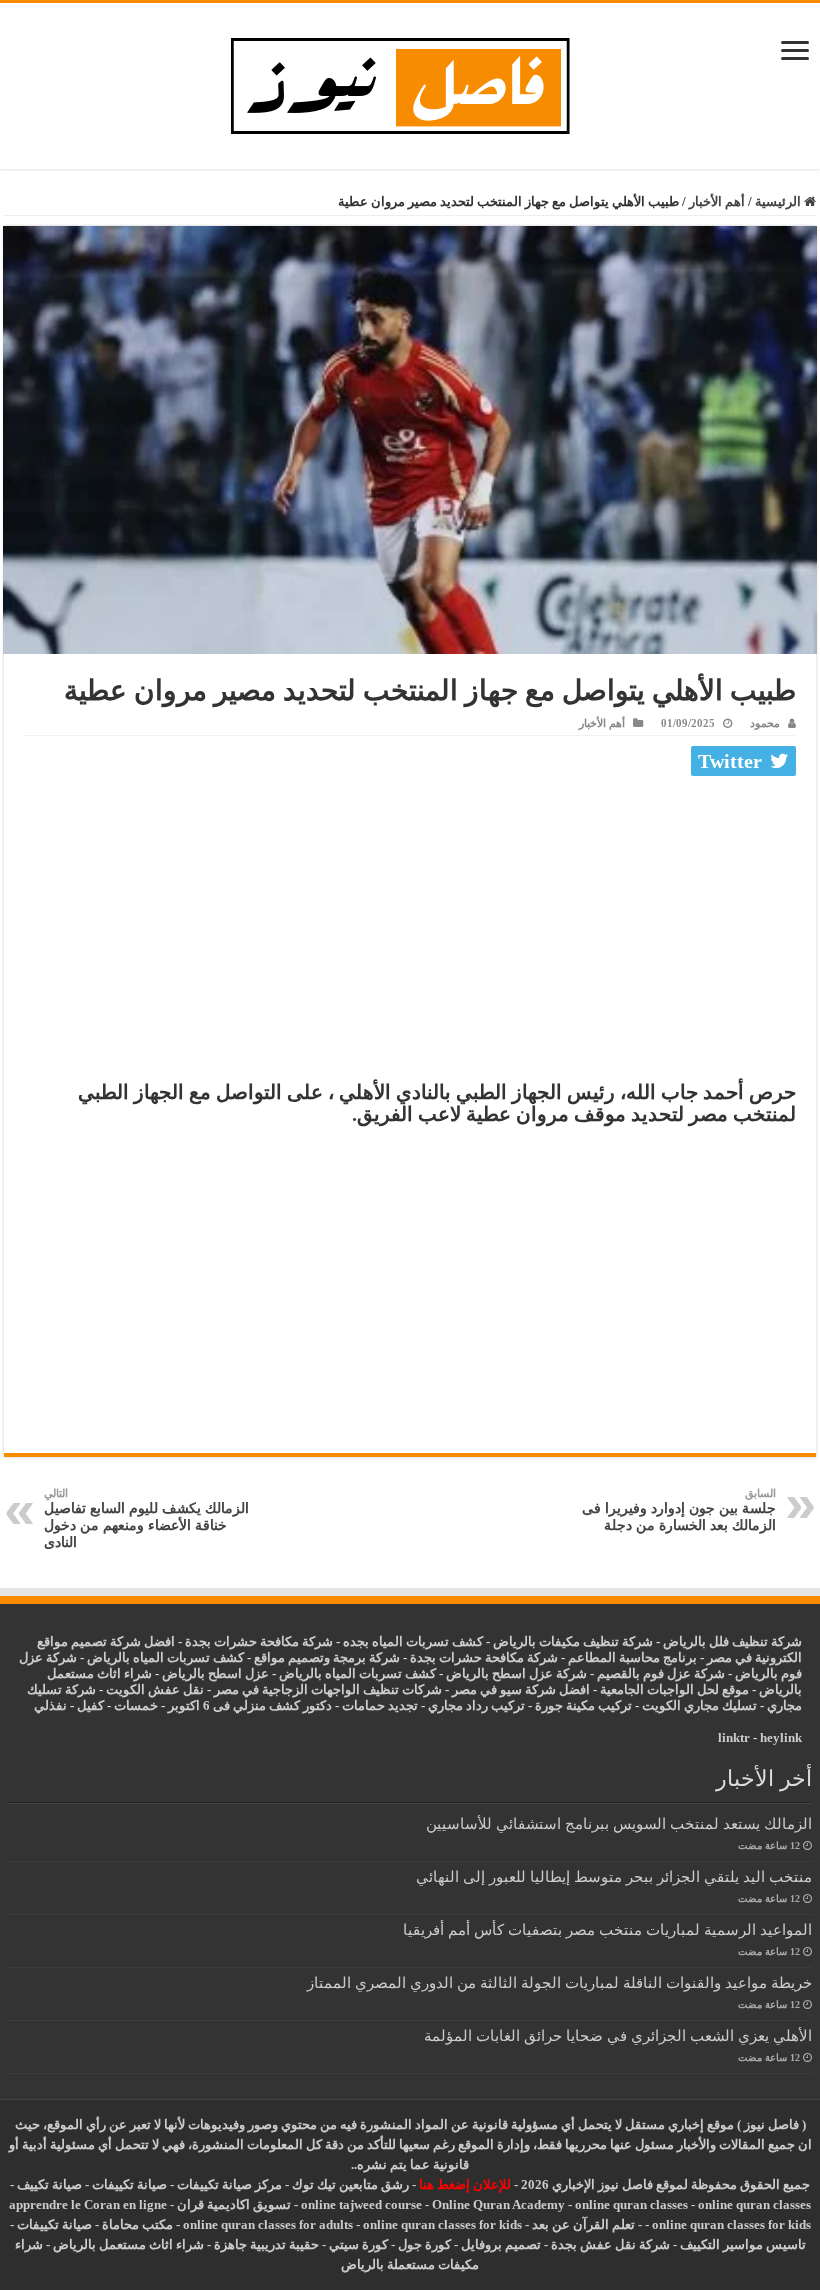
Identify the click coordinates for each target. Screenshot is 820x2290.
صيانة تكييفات (129, 2184)
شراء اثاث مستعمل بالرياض (128, 2244)
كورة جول (423, 2244)
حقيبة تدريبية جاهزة (266, 2244)
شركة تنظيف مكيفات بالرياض (573, 1641)
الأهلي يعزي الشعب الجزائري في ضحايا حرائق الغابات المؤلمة (618, 2035)
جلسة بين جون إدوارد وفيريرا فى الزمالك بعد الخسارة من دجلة (679, 1510)
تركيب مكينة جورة (583, 1705)
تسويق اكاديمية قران (234, 2204)
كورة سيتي (357, 2244)
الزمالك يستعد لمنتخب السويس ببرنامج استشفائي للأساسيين (619, 1823)
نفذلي (50, 1705)
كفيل (90, 1705)
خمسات (136, 1705)
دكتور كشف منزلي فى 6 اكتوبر (250, 1705)
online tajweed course (361, 2204)
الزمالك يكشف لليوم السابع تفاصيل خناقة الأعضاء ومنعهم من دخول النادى (146, 1518)
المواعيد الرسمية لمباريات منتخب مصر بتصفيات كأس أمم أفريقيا (607, 1929)
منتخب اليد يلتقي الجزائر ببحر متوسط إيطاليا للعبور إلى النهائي (614, 1876)
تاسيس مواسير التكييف (743, 2244)
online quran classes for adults (268, 2224)
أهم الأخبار (717, 201)
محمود (765, 723)
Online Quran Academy (498, 2204)
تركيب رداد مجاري (476, 1705)
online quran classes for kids (731, 2224)
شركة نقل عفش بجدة (610, 2244)
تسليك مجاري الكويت (699, 1705)
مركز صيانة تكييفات (229, 2184)
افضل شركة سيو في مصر (521, 1689)
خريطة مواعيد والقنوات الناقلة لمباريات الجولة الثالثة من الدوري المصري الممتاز (559, 1982)
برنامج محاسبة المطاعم (632, 1657)
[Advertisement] (410, 933)
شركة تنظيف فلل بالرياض (732, 1641)
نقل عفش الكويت (155, 1689)
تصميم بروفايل (501, 2244)
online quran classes (631, 2204)
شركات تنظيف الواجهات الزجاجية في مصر (328, 1689)
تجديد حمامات (380, 1705)
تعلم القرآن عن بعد (583, 2224)
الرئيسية (779, 201)
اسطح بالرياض (203, 1673)
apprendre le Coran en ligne (88, 2204)
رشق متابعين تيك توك (350, 2184)
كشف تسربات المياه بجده (413, 1641)
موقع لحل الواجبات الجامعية (674, 1689)
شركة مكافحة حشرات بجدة (484, 1657)
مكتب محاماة (137, 2224)
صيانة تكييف (49, 2184)
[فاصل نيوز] (410, 81)
